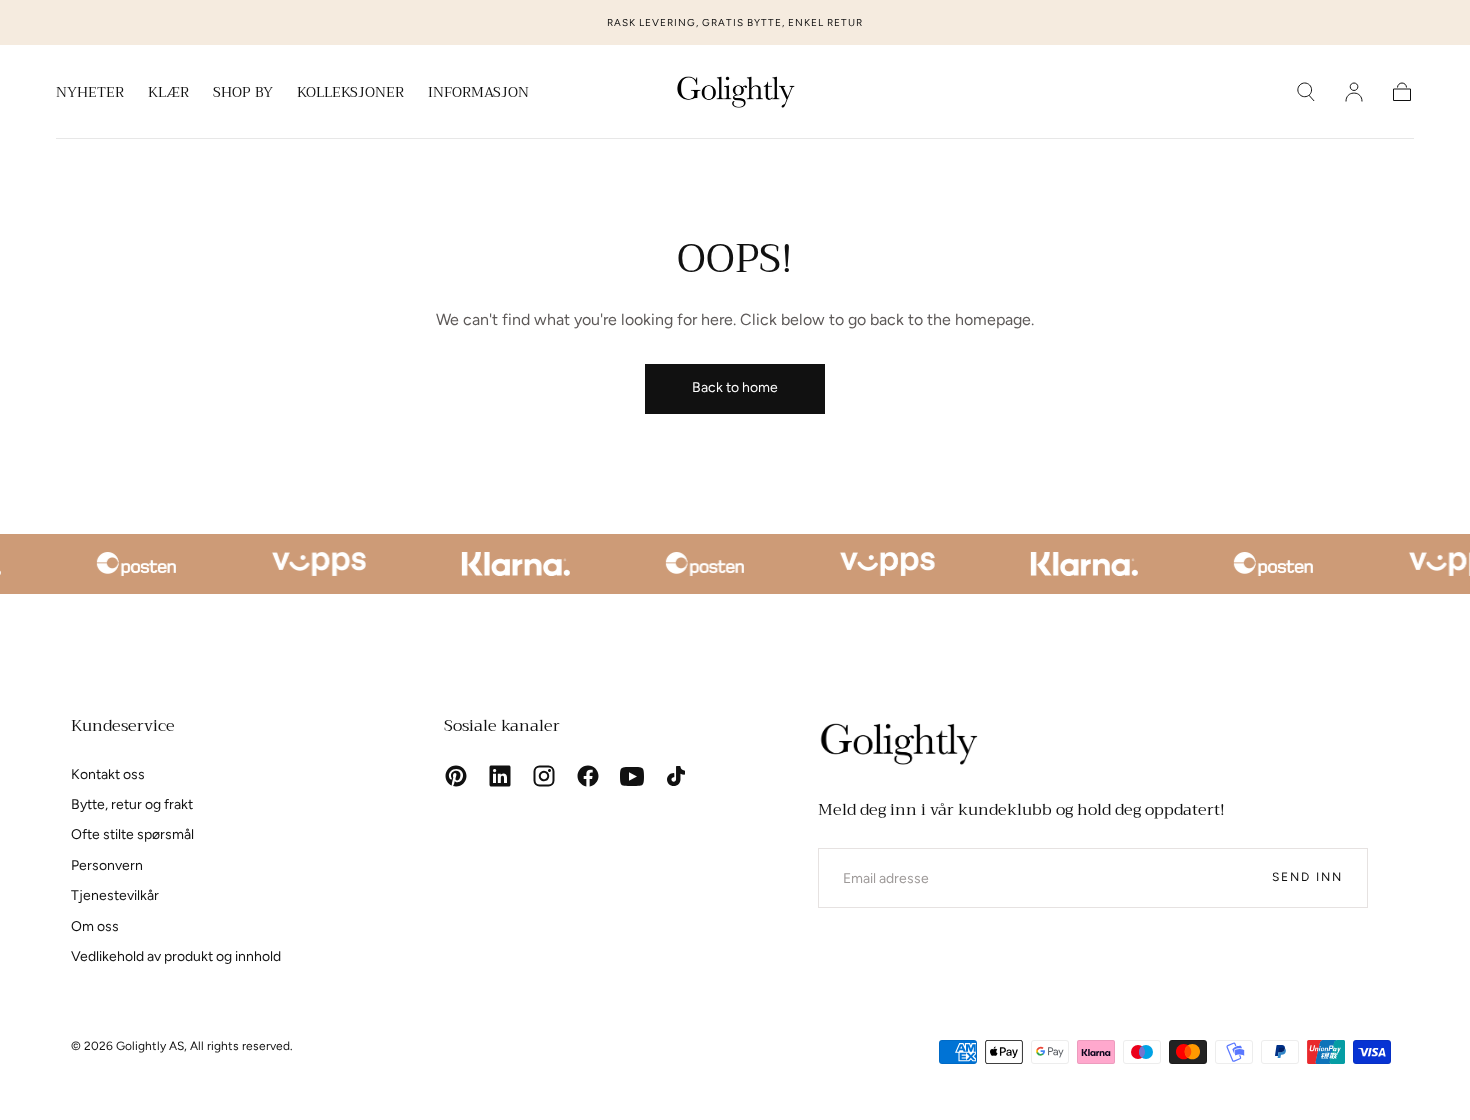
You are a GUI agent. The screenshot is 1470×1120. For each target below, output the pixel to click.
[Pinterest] (456, 776)
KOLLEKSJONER (350, 94)
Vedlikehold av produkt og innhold (176, 956)
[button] (1306, 92)
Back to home (735, 387)
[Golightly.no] (898, 744)
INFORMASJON (478, 94)
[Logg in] (1354, 92)
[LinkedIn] (500, 776)
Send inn (1307, 877)
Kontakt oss (108, 774)
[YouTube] (632, 776)
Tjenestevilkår (115, 895)
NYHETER (90, 94)
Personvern (107, 865)
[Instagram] (544, 776)
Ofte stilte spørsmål (132, 834)
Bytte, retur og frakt (132, 804)
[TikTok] (676, 776)
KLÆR (168, 94)
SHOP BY (243, 94)
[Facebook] (588, 776)
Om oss (95, 926)
